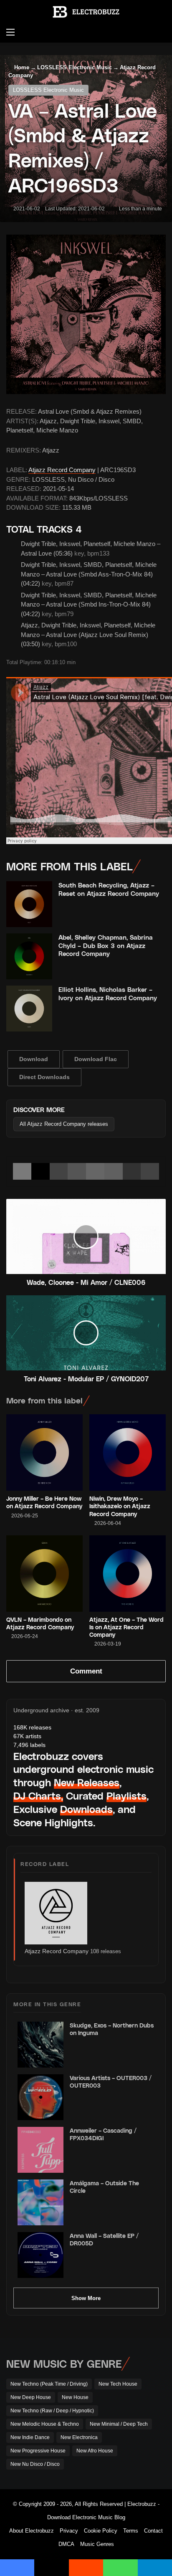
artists (27, 1736)
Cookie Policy (101, 2531)
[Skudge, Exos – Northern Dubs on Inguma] (40, 2045)
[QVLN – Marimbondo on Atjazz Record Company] (44, 1574)
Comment (86, 1671)
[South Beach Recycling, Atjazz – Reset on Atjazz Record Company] (29, 904)
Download (34, 1059)
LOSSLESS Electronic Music (75, 67)
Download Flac (96, 1059)
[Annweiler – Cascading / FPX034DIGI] (40, 2150)
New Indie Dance (30, 2437)
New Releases (87, 1782)
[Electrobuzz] (86, 12)
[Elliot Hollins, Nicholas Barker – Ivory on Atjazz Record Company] (29, 1009)
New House (75, 2397)
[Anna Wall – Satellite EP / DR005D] (40, 2255)
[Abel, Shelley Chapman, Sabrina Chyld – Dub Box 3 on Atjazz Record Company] (29, 956)
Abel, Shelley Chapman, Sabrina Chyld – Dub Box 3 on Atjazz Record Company (106, 945)
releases (32, 1727)
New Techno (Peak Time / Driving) (49, 2384)
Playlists (126, 1796)
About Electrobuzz (32, 2531)
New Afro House (95, 2451)
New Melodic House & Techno (45, 2424)
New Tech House (118, 2384)
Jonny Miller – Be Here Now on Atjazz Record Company (44, 1502)
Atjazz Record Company (62, 470)
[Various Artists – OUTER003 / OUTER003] (40, 2097)
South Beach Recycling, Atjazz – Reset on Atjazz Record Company (109, 889)
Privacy (69, 2531)
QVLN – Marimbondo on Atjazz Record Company (40, 1623)
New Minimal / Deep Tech (119, 2424)
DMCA (66, 2544)
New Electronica (79, 2437)
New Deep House (31, 2397)
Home (21, 67)
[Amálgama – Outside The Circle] (40, 2202)
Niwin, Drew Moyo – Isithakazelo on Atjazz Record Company (120, 1506)
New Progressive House (38, 2451)
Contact (153, 2531)
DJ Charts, (38, 1796)
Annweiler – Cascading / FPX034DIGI (103, 2134)
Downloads (86, 1809)
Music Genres (97, 2544)
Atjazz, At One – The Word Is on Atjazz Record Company (126, 1627)
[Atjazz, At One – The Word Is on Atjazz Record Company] (128, 1574)
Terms (131, 2531)
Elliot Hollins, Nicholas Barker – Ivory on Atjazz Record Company (108, 993)
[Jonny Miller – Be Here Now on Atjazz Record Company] (44, 1452)
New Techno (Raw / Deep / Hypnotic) (52, 2411)
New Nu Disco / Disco (35, 2464)
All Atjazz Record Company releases (64, 1124)
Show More (86, 2298)
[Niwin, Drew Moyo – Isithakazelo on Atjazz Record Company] (128, 1452)
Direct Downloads (44, 1077)
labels (29, 1745)
